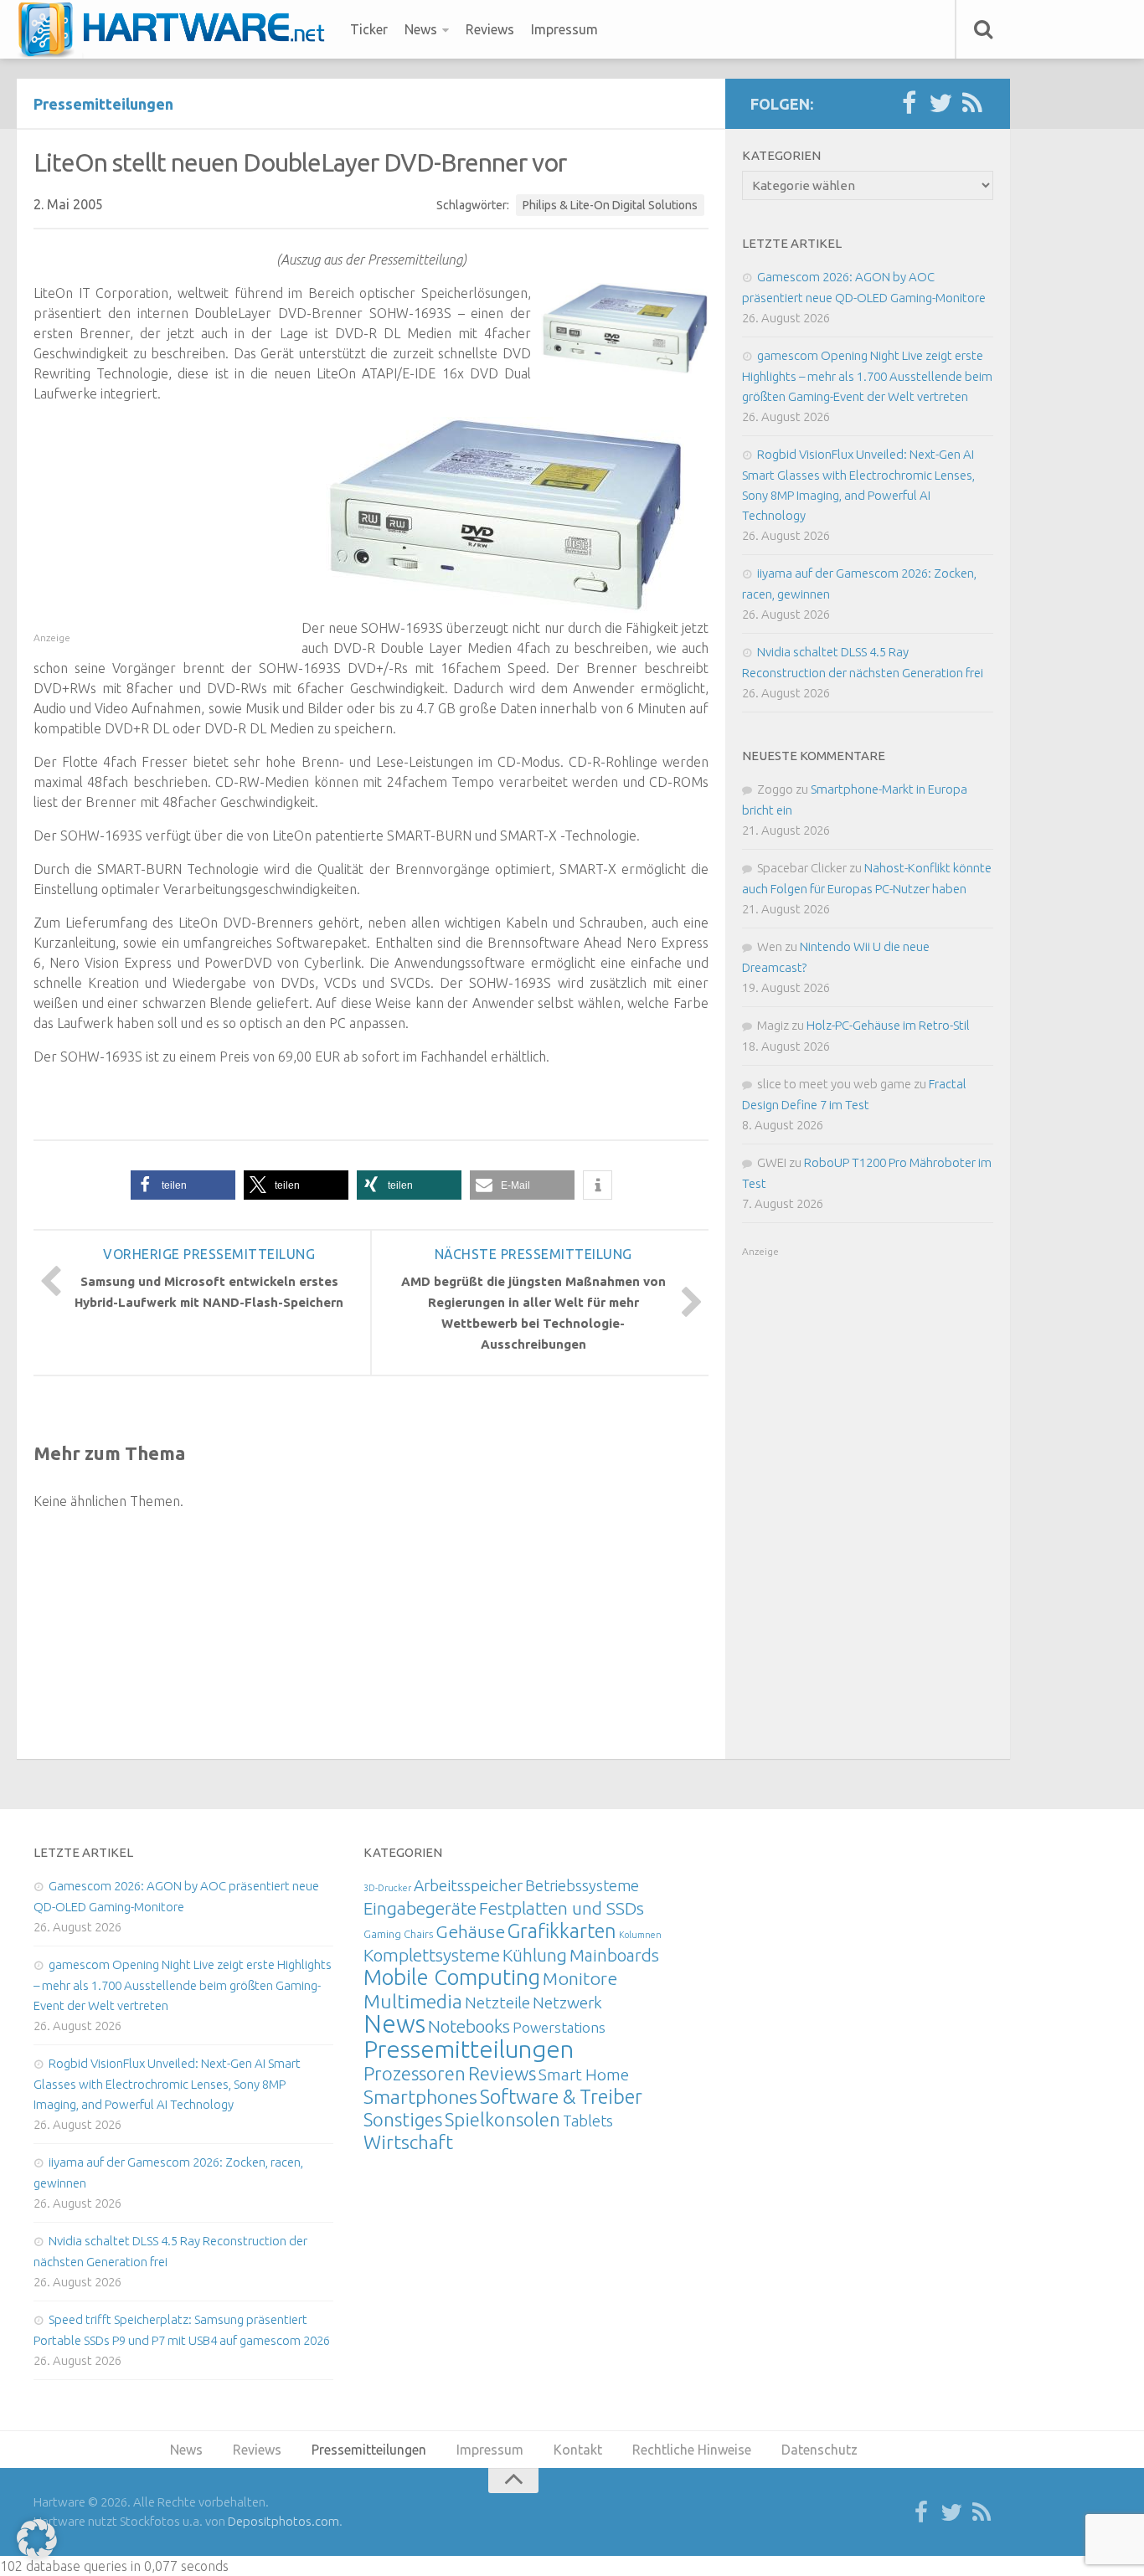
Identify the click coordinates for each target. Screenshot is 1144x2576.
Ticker (369, 29)
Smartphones (420, 2097)
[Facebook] (909, 104)
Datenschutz (819, 2450)
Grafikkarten (562, 1931)
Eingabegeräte (420, 1908)
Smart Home (584, 2075)
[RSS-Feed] (972, 104)
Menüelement (177, 29)
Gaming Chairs (398, 1934)
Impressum (564, 29)
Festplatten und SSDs (562, 1908)
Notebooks (469, 2026)
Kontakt (578, 2450)
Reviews (490, 29)
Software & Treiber (561, 2096)
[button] (183, 1185)
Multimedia (413, 2001)
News (421, 29)
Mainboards (614, 1955)
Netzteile (497, 2003)
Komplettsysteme (432, 1955)
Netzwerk (567, 2003)
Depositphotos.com (283, 2521)
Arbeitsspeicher (468, 1885)
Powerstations (559, 2027)
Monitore (580, 1978)
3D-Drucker (387, 1888)
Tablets (588, 2121)
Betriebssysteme (582, 1885)
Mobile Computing (452, 1977)
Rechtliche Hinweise (692, 2450)
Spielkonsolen (502, 2119)
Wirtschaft (408, 2142)
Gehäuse (470, 1931)
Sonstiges (403, 2119)
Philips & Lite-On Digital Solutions (610, 205)
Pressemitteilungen (103, 104)
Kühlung (535, 1955)
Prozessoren (415, 2073)
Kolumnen (640, 1935)
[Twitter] (940, 104)
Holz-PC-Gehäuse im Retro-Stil (888, 1025)
